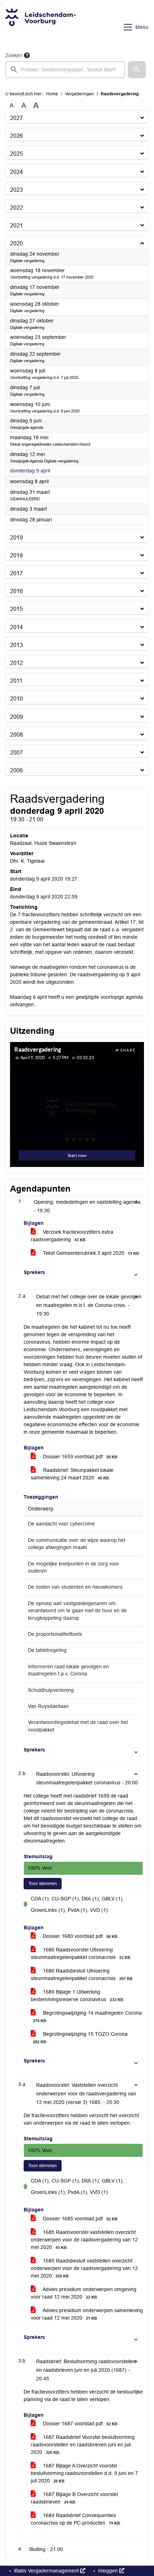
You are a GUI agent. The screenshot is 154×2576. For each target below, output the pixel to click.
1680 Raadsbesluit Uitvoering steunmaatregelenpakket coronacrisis (82, 1974)
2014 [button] (16, 627)
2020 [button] (16, 243)
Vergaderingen (79, 94)
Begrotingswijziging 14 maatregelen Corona (87, 2016)
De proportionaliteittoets (55, 1634)
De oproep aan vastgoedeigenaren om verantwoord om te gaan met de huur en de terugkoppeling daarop (77, 1611)
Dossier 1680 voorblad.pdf (80, 1936)
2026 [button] (16, 136)
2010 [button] (16, 699)
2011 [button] (16, 681)
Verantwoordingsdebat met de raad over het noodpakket (78, 1726)
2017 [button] (16, 573)
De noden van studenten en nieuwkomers (75, 1587)
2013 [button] (16, 645)
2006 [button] (16, 770)
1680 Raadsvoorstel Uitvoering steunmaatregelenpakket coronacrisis (81, 1953)
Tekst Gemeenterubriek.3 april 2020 (90, 1253)
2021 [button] (16, 225)
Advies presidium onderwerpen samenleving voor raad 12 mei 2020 (87, 2314)
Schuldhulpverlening (51, 1690)
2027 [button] (16, 118)
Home (52, 94)
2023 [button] (16, 190)
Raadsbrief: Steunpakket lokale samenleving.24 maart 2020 (72, 1474)
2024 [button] (16, 172)
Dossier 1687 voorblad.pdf (80, 2424)
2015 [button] (16, 609)
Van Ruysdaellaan (48, 1706)
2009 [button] (16, 717)
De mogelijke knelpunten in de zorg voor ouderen (74, 1567)
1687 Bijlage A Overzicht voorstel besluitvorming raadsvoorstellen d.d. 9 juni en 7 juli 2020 (84, 2473)
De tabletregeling (47, 1650)
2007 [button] (16, 753)
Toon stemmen (43, 1884)
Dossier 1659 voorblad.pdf (80, 1457)
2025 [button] (16, 154)
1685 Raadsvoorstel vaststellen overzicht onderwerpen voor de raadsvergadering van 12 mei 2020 (84, 2240)
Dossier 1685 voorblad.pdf (80, 2219)
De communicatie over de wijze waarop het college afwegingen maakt (77, 1544)
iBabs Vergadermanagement (46, 2571)
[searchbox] (65, 70)
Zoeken (14, 55)
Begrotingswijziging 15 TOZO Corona (80, 2038)
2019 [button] (16, 538)
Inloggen (108, 2571)
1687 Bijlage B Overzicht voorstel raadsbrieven (74, 2498)
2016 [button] (16, 591)
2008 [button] (16, 735)
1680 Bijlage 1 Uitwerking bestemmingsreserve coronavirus (77, 1996)
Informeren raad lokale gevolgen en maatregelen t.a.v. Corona (68, 1670)
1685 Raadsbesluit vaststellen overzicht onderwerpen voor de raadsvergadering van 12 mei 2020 (84, 2268)
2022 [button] (16, 208)
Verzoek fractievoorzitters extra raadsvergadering (72, 1236)
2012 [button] (16, 663)
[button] (137, 70)
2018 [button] (16, 555)
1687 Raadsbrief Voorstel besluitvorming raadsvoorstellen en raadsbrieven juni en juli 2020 (83, 2445)
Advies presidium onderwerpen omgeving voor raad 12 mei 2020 (84, 2293)
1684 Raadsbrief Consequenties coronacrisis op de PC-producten (75, 2519)
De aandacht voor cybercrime (61, 1524)
